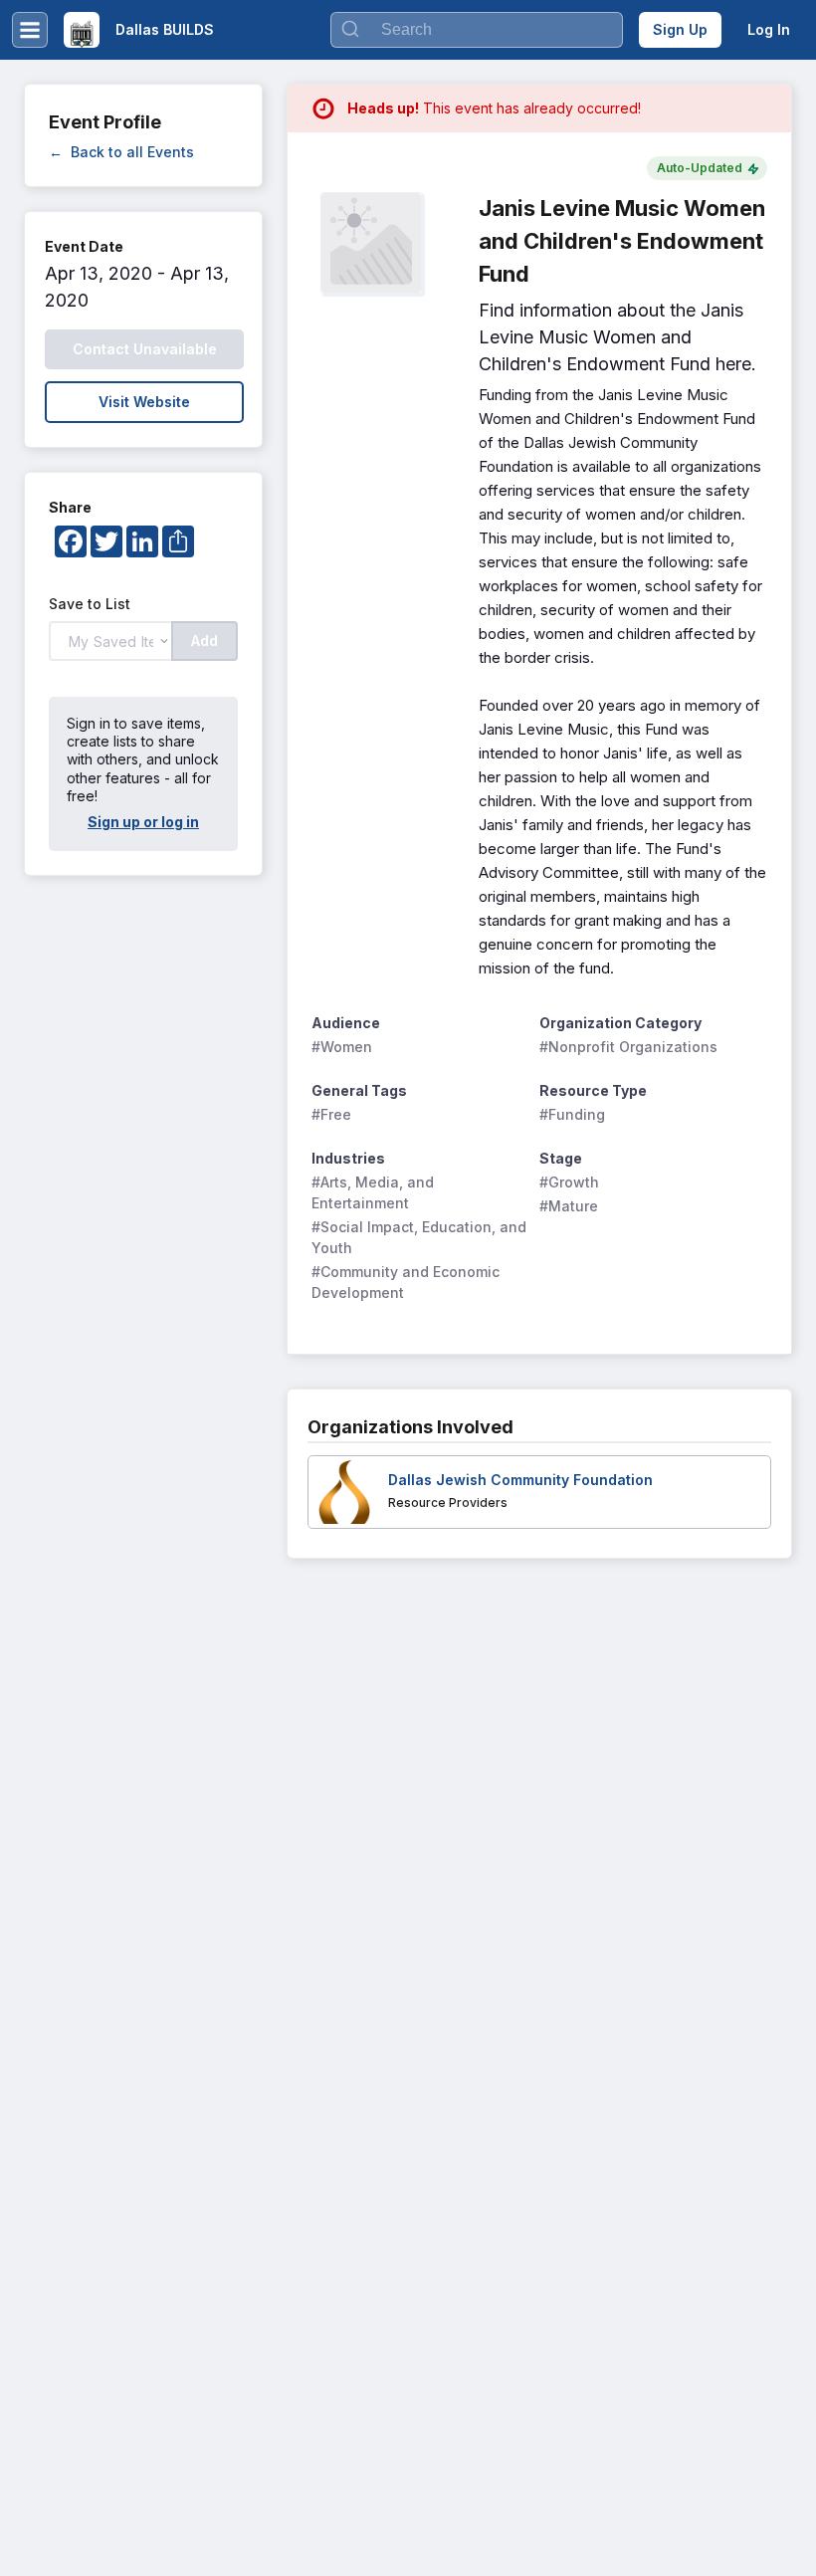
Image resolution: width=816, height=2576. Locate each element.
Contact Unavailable (145, 349)
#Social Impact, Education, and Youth (419, 1237)
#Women (342, 1047)
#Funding (572, 1114)
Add (204, 641)
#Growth (569, 1182)
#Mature (569, 1206)
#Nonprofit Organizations (628, 1047)
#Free (331, 1114)
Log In (769, 29)
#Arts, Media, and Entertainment (375, 1192)
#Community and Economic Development (408, 1282)
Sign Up (680, 29)
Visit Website (144, 402)
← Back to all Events (121, 152)
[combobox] (477, 30)
